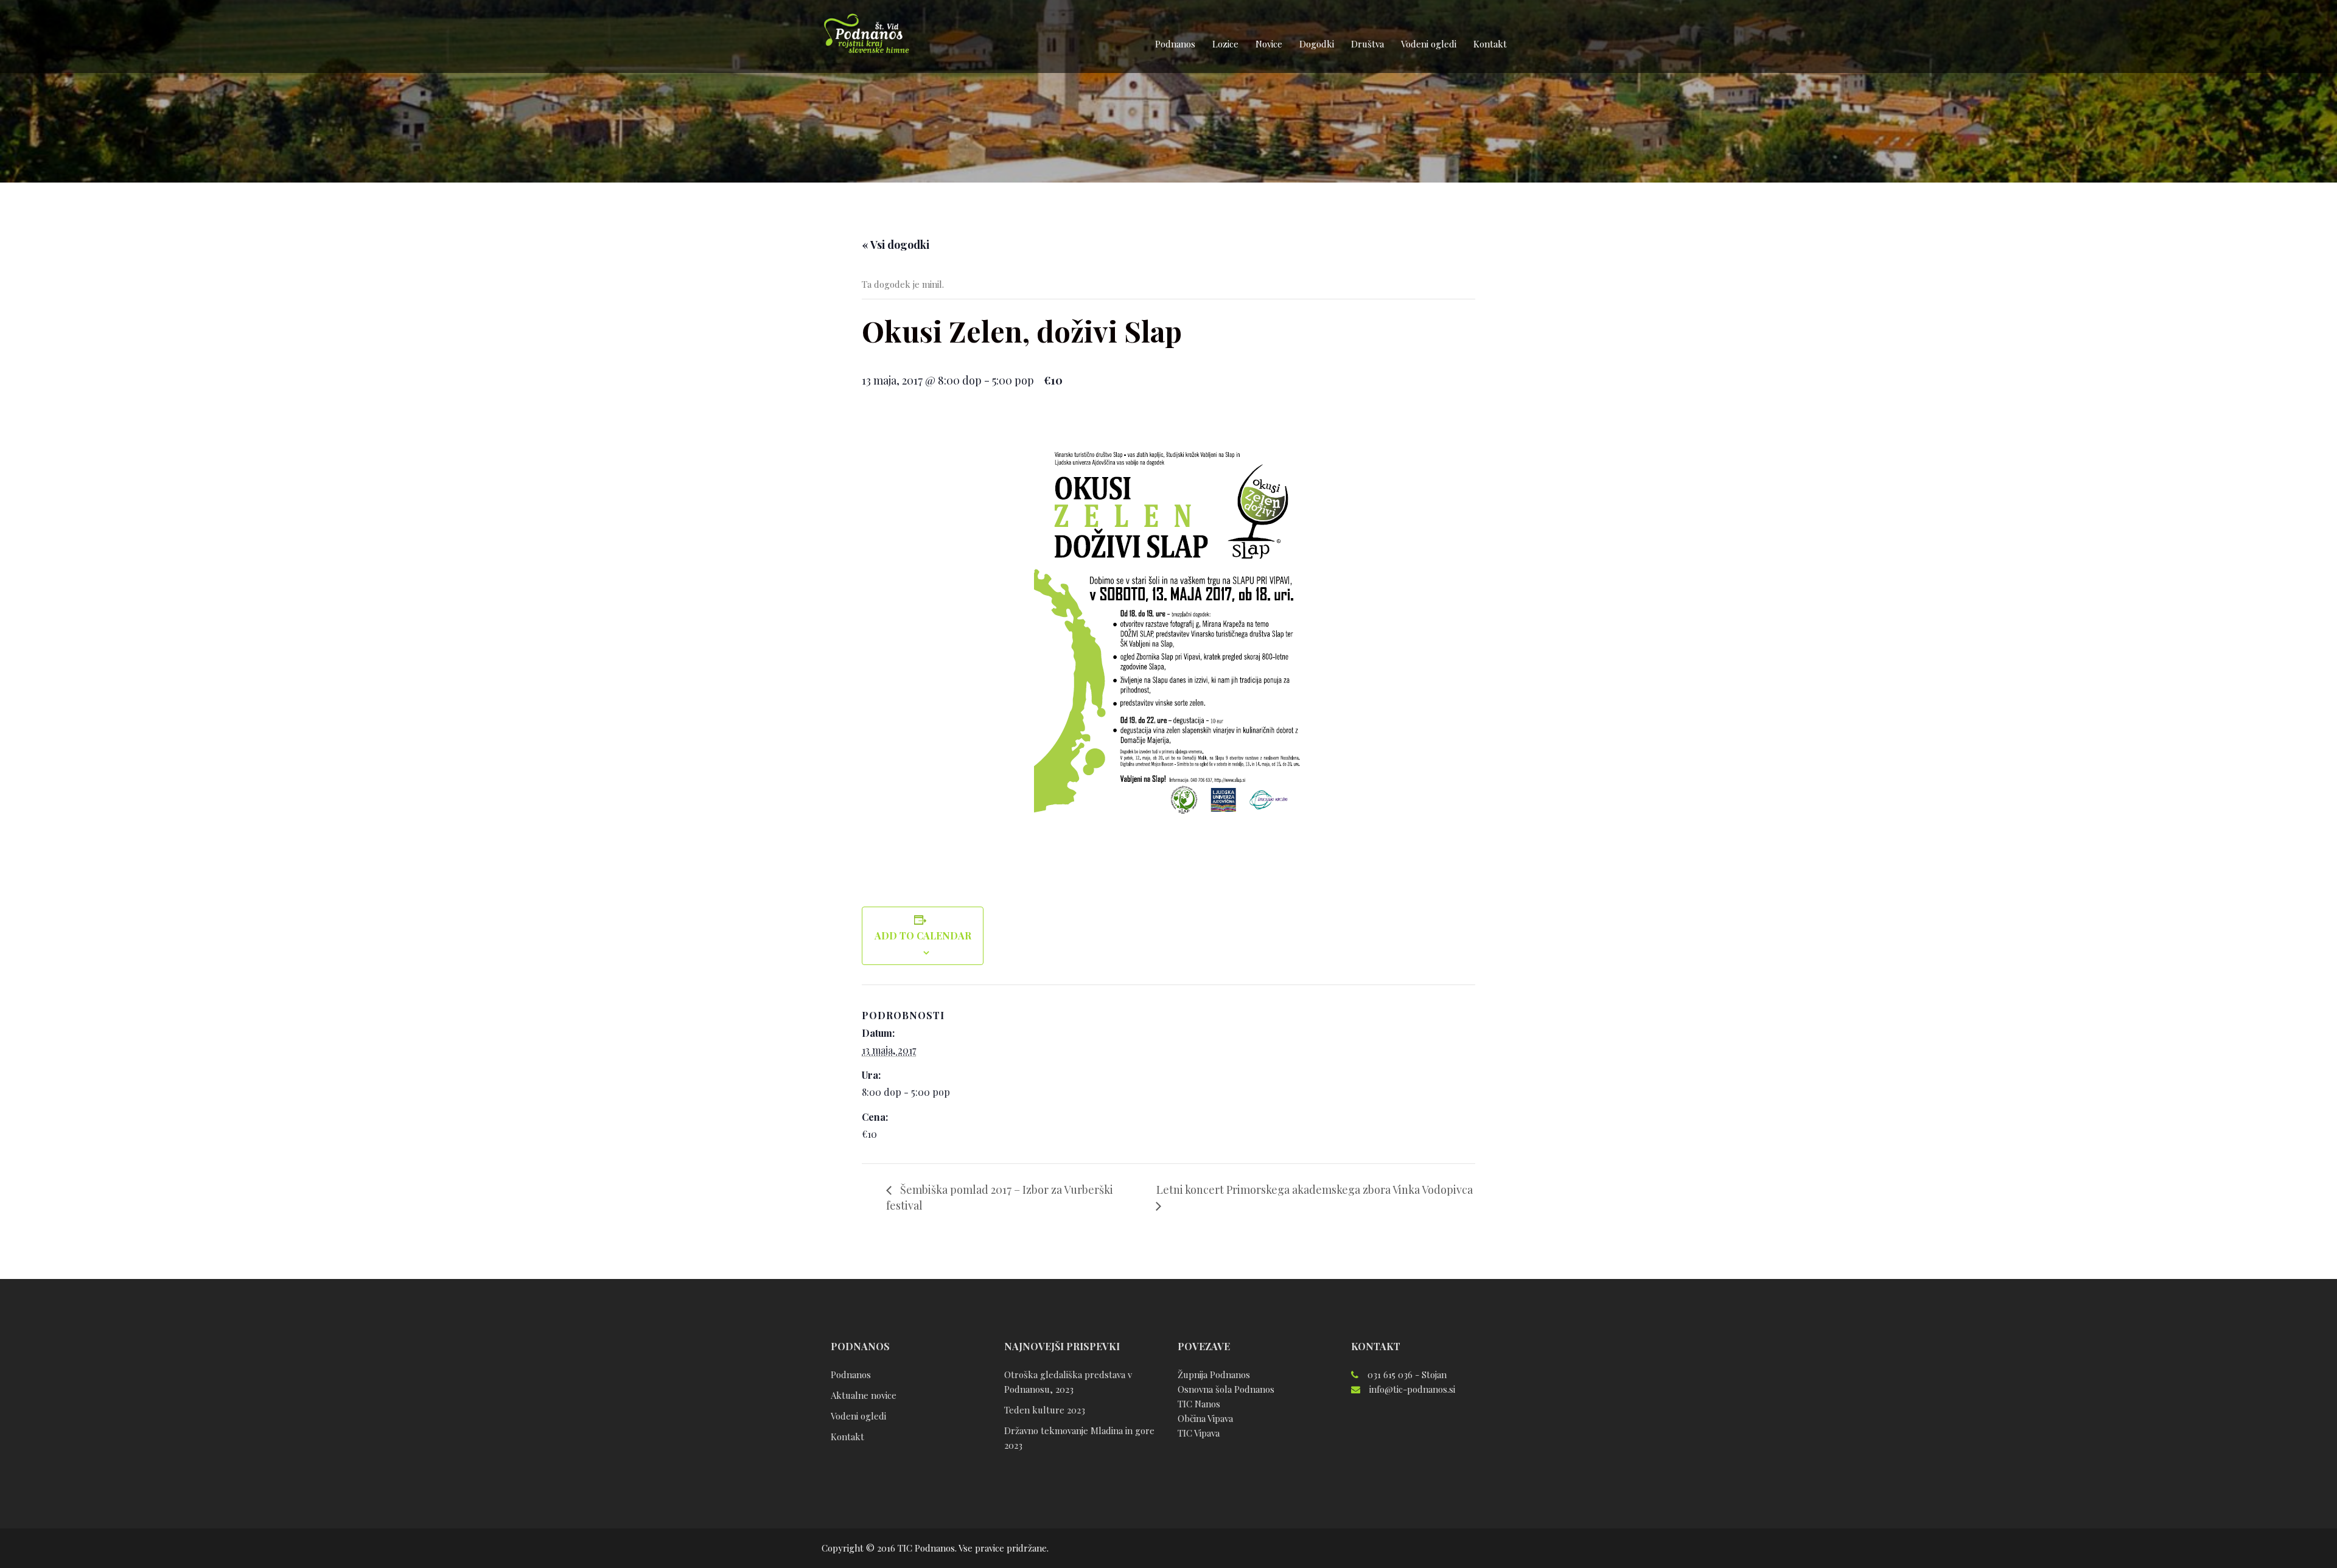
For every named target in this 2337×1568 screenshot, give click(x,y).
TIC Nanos (1199, 1404)
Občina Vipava (1205, 1418)
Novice (1269, 44)
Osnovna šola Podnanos (1226, 1389)
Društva (1368, 44)
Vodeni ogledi (1429, 44)
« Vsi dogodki (896, 245)
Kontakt (1490, 44)
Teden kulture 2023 (1045, 1410)
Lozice (1225, 44)
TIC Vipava (1199, 1433)
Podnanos (1175, 44)
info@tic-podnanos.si (1412, 1389)
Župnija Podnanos (1214, 1375)
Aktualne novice (864, 1395)
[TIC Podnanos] (866, 35)
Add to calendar (923, 936)
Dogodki (1317, 44)
